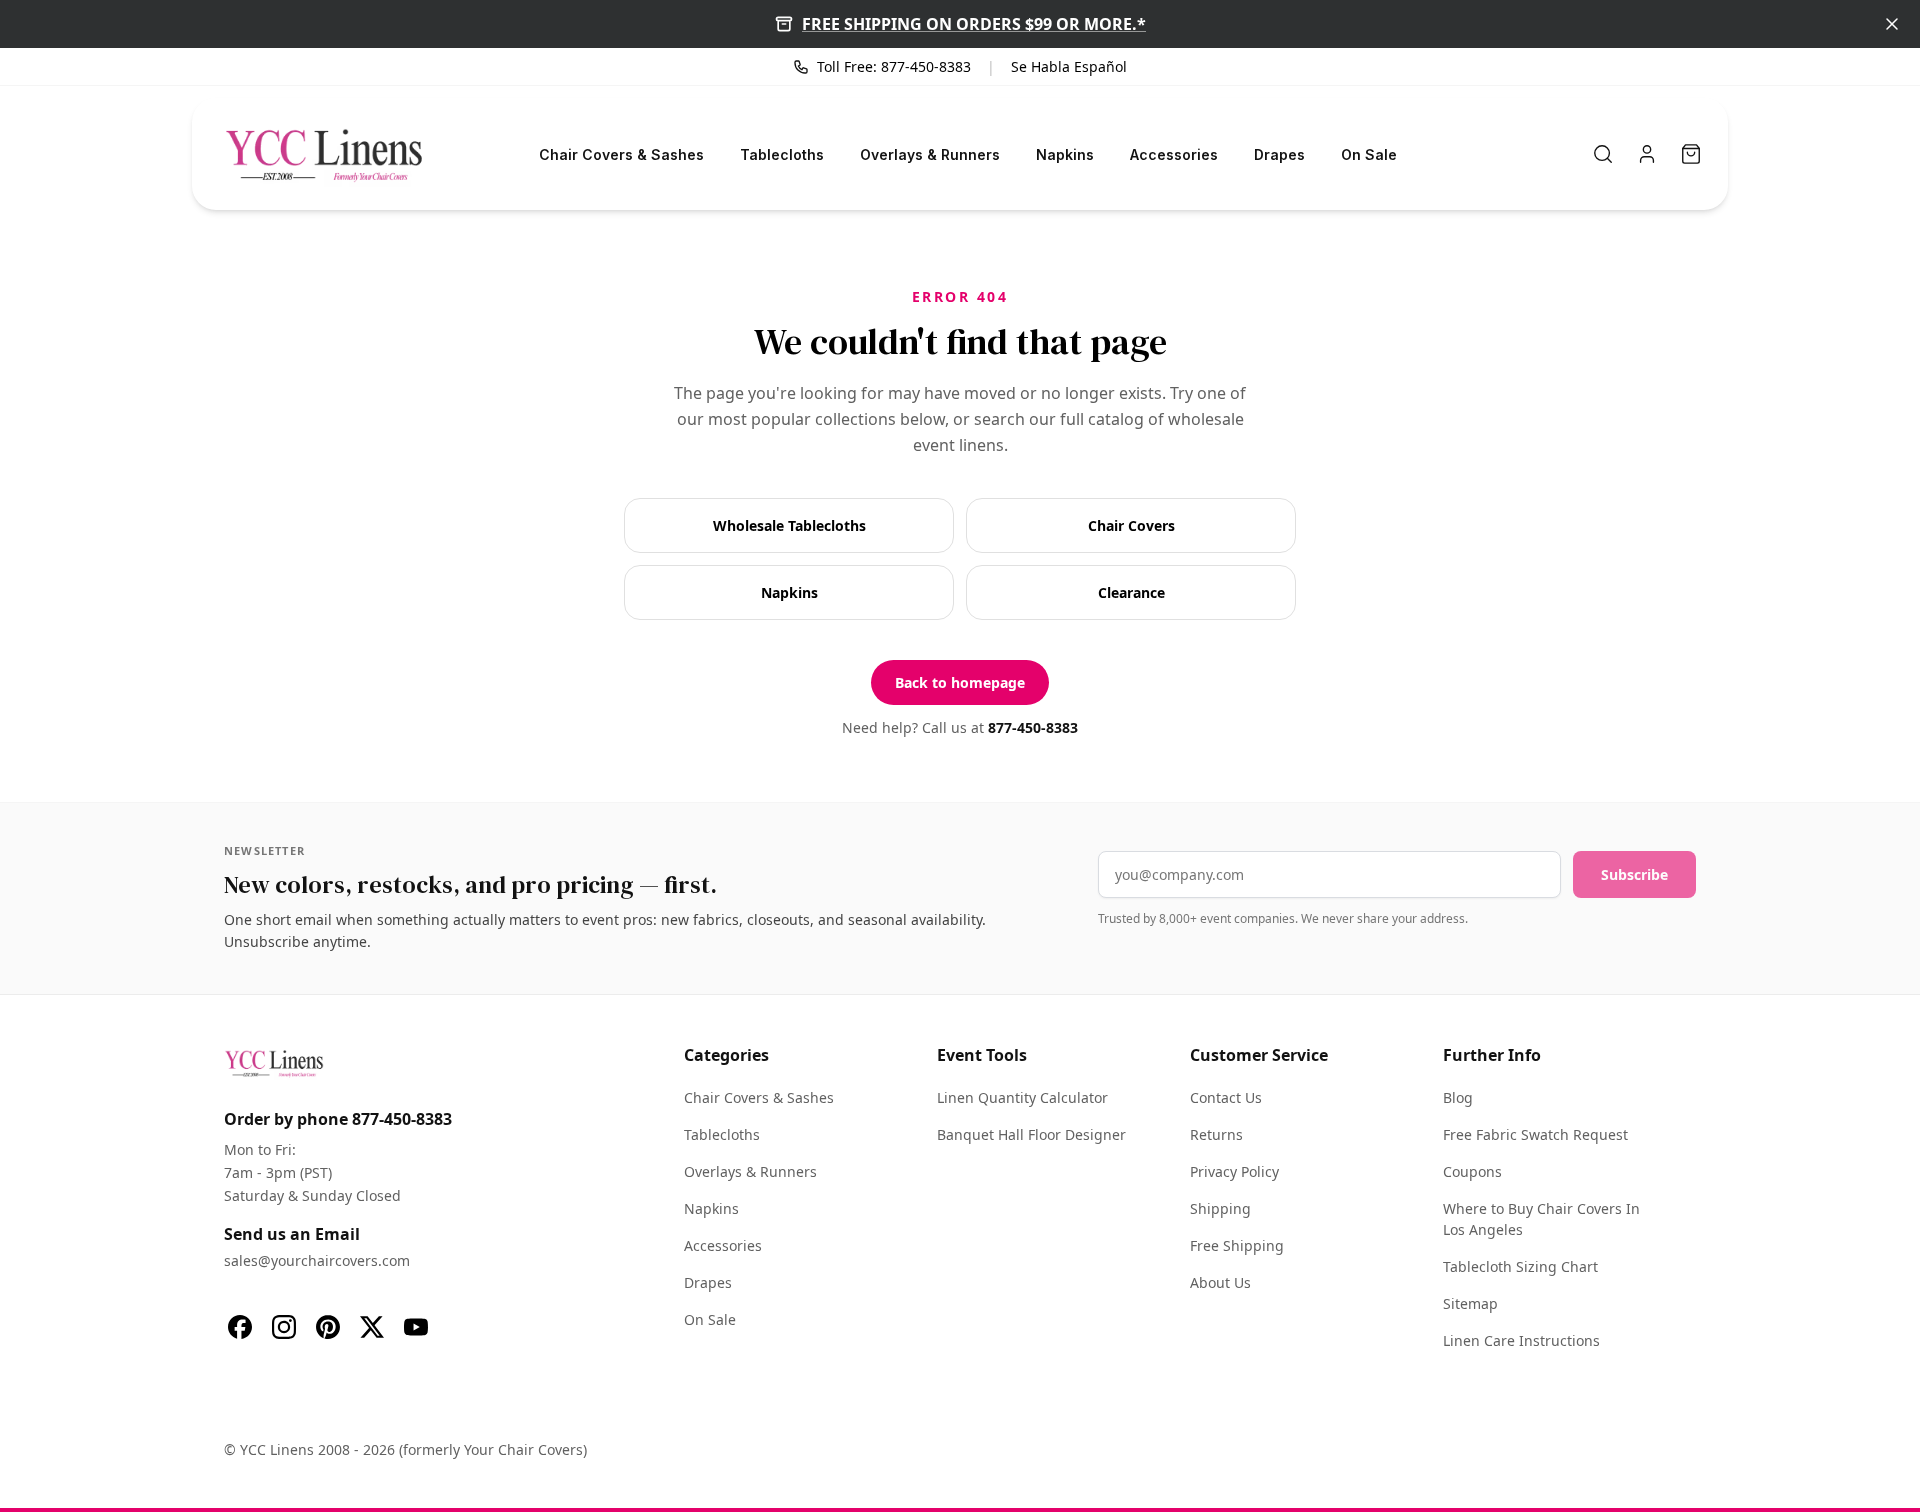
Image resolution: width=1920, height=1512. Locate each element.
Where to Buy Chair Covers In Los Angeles (1541, 1219)
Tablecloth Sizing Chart (1520, 1266)
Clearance (1131, 592)
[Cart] (1691, 154)
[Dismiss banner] (1892, 24)
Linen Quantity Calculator (1022, 1097)
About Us (1220, 1282)
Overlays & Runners (930, 154)
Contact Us (1226, 1097)
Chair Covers (1131, 525)
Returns (1216, 1134)
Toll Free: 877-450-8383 (894, 66)
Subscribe (1634, 874)
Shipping (1220, 1208)
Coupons (1472, 1171)
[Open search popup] (1603, 154)
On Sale (1369, 154)
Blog (1458, 1097)
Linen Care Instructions (1521, 1340)
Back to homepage (960, 682)
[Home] (324, 154)
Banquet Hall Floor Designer (1031, 1134)
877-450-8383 (1033, 727)
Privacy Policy (1234, 1171)
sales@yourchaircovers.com (317, 1260)
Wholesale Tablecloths (789, 525)
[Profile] (1647, 154)
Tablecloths (782, 154)
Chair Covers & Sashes (621, 154)
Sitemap (1470, 1303)
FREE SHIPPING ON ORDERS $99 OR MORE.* (974, 24)
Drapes (1279, 154)
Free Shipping (1237, 1245)
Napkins (1065, 154)
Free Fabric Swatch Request (1535, 1134)
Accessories (1174, 154)
